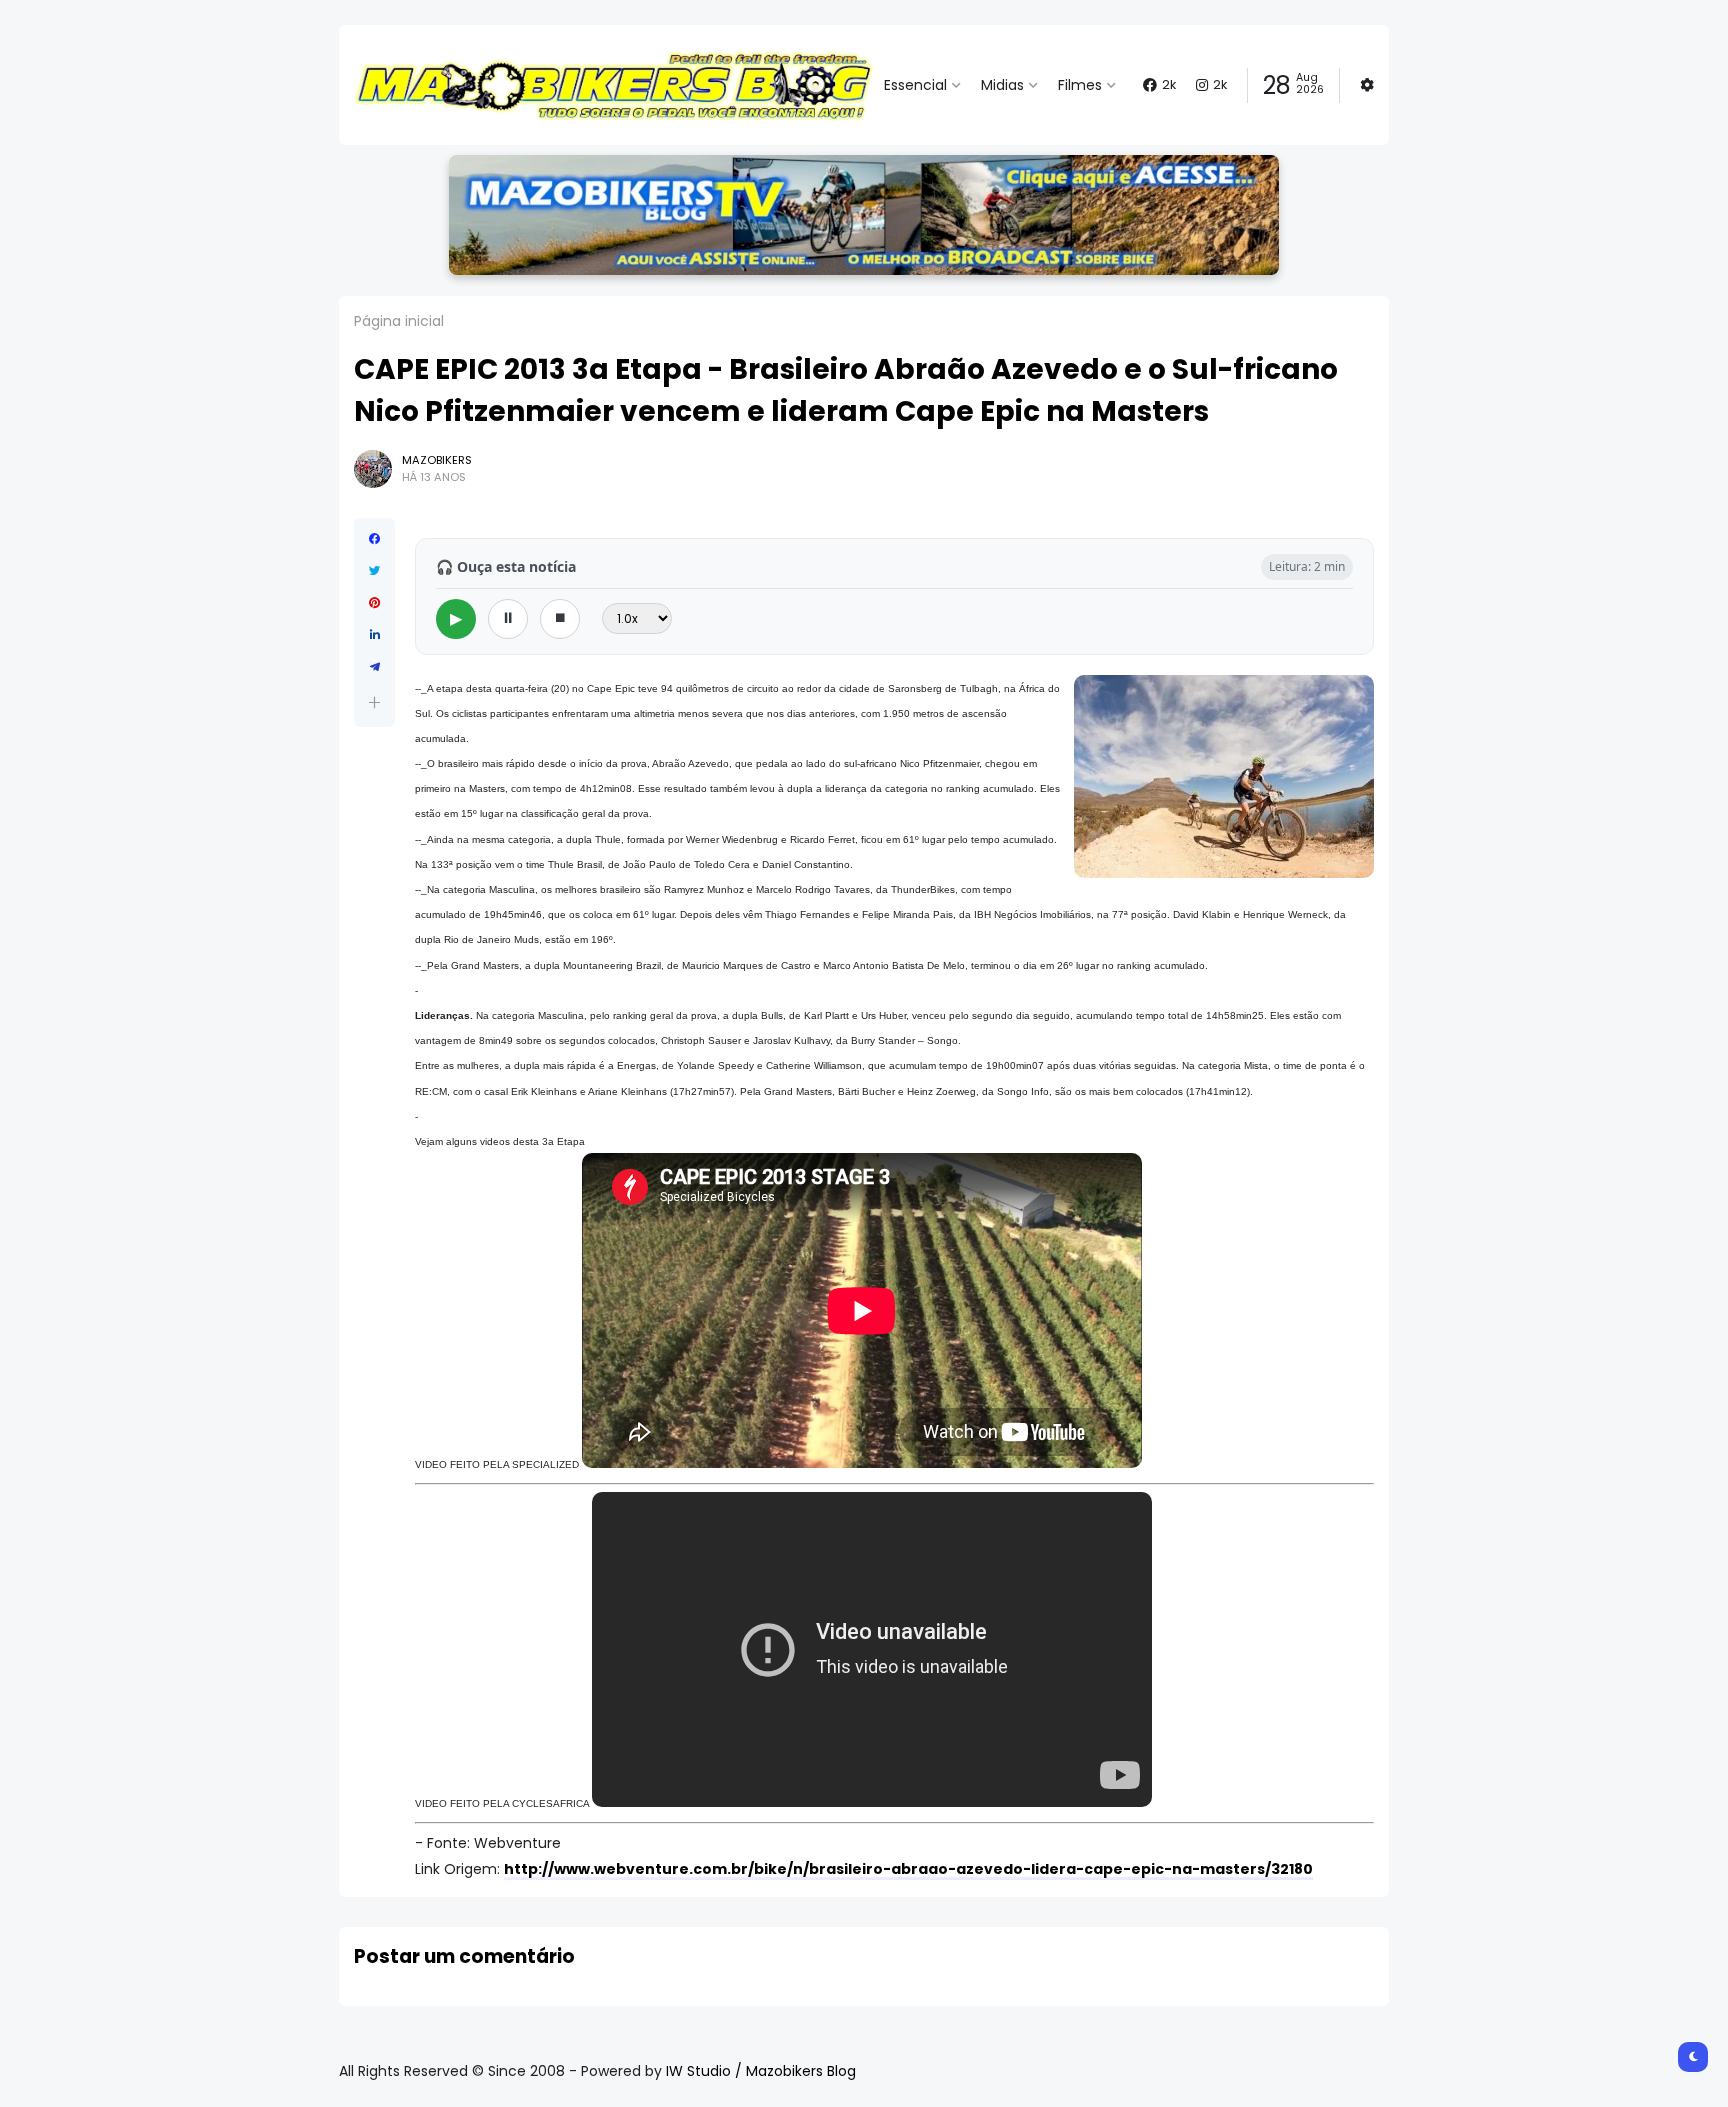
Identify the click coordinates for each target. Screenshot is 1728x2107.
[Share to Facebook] (374, 539)
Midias (1002, 85)
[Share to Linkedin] (374, 635)
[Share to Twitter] (374, 571)
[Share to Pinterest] (374, 603)
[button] (374, 702)
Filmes (1080, 85)
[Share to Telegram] (374, 667)
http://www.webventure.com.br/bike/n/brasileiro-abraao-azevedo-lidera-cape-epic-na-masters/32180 (908, 1869)
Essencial (915, 85)
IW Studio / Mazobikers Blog (761, 2071)
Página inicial (399, 321)
